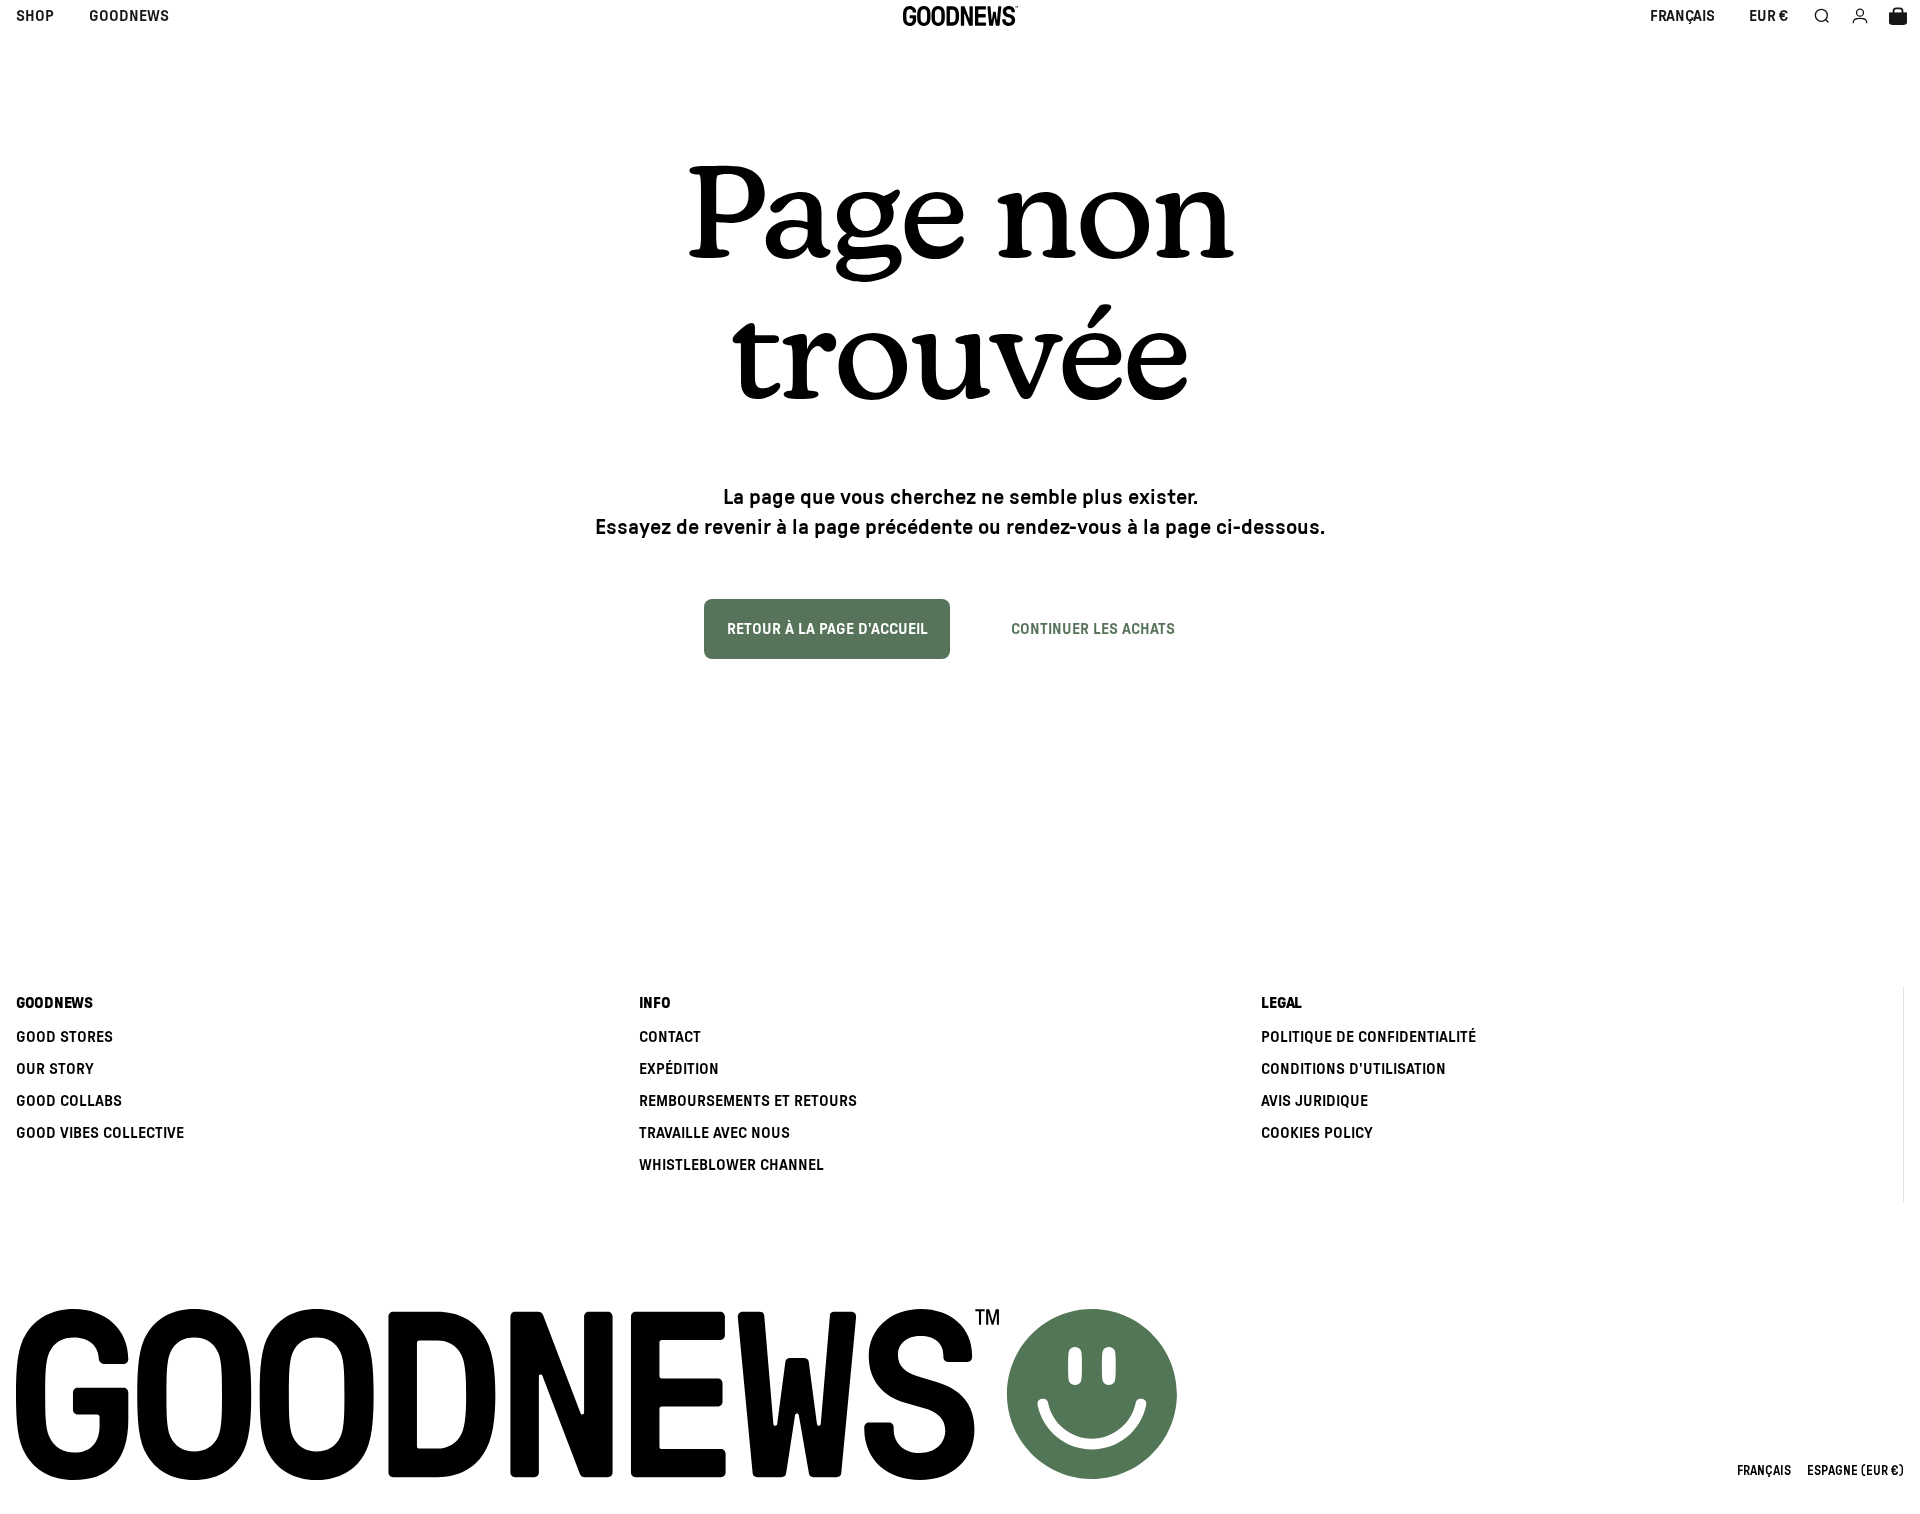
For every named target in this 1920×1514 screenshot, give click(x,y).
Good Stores (64, 1037)
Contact (670, 1037)
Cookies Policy (1317, 1133)
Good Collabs (69, 1101)
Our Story (55, 1069)
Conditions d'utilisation (1353, 1069)
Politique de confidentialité (1368, 1037)
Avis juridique (1314, 1101)
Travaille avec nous (714, 1133)
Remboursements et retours (748, 1101)
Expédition (679, 1069)
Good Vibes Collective (100, 1133)
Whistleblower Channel (731, 1165)
